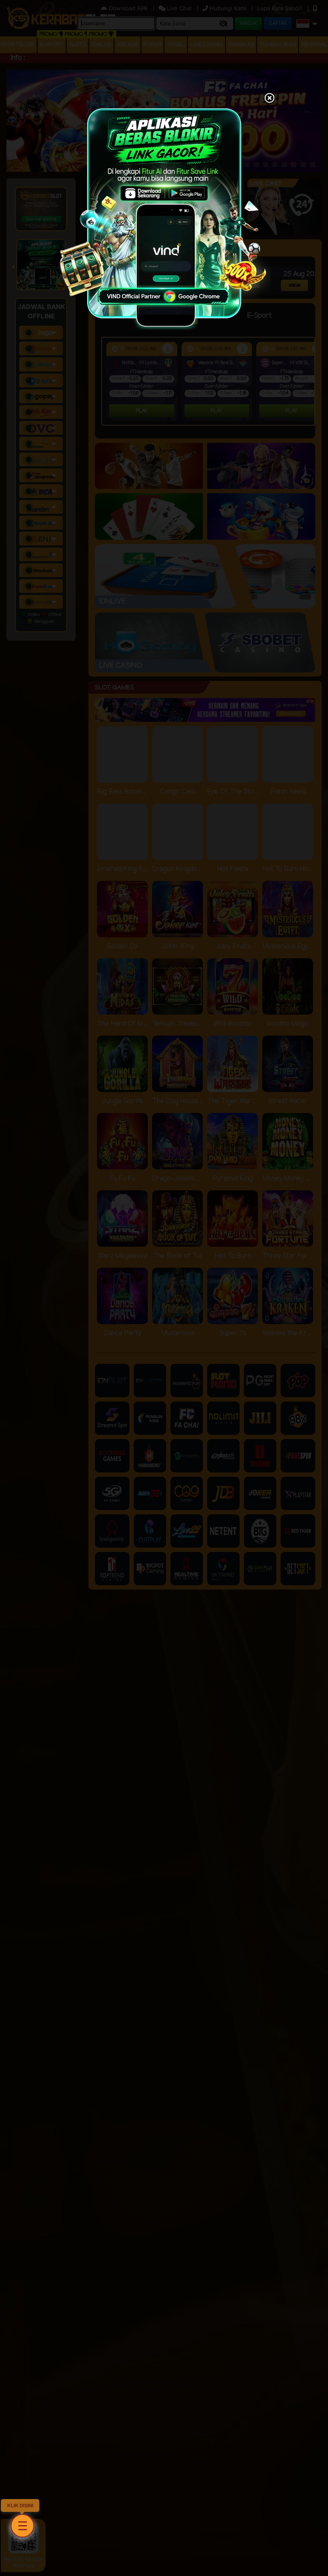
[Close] (269, 99)
